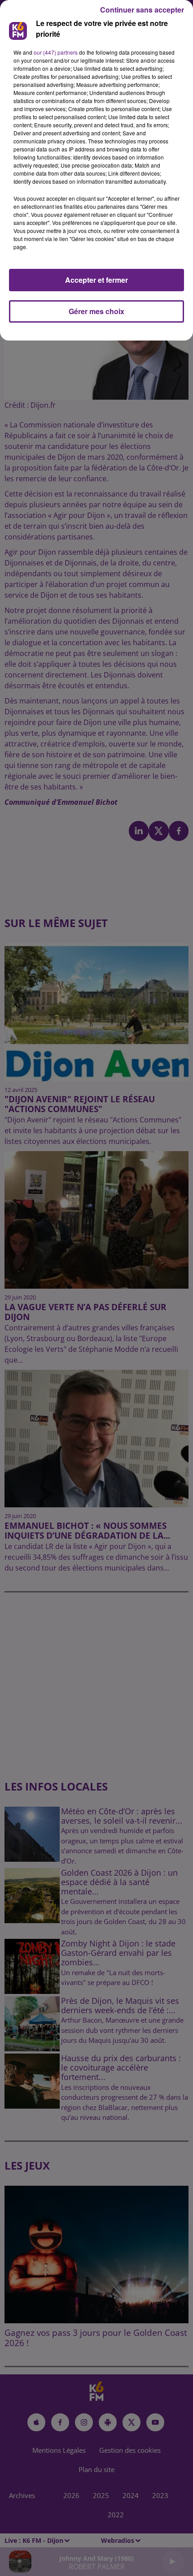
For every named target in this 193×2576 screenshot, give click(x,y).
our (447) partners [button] (56, 52)
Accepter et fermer (96, 280)
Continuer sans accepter (142, 10)
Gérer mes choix (96, 311)
